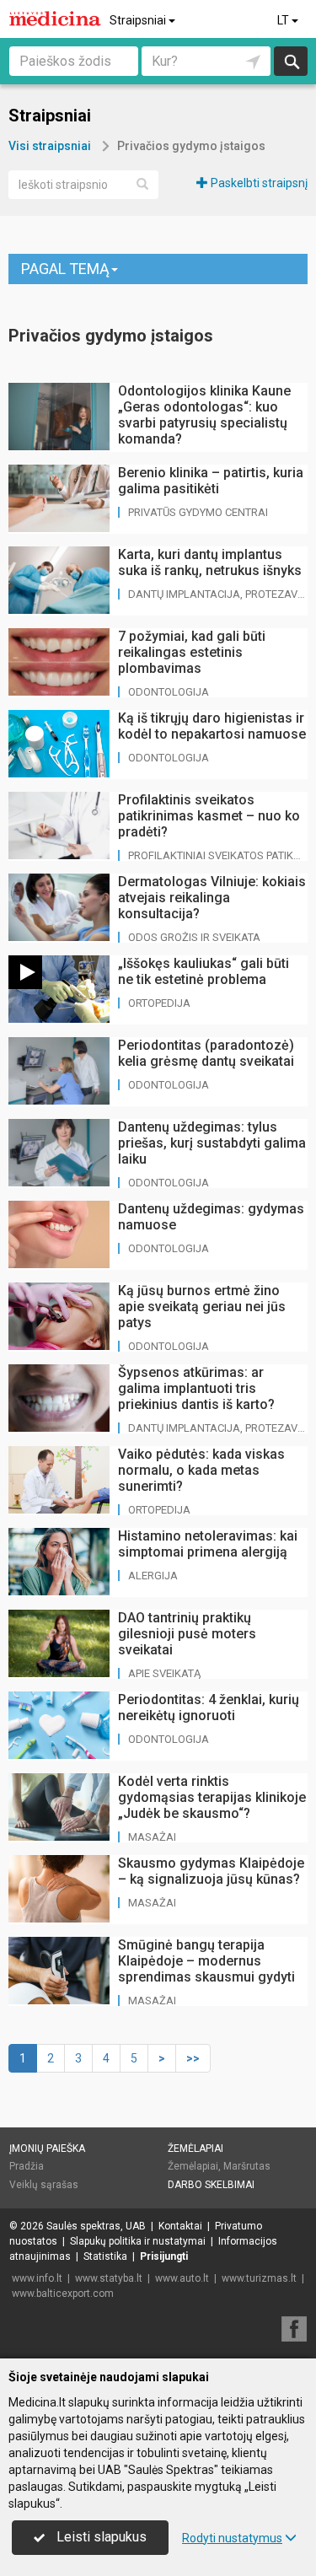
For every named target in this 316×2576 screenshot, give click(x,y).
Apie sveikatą (164, 1673)
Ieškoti (291, 61)
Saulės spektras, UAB (96, 2226)
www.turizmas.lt (259, 2278)
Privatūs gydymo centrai (198, 512)
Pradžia (27, 2166)
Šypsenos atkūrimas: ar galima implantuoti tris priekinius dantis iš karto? (196, 1388)
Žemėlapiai (195, 2148)
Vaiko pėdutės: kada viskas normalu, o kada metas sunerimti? (201, 1470)
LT (284, 20)
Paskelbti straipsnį (258, 183)
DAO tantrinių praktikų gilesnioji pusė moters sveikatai (187, 1634)
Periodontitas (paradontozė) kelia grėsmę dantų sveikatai (206, 1053)
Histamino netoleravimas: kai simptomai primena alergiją (208, 1544)
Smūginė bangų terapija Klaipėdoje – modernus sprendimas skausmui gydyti (206, 1961)
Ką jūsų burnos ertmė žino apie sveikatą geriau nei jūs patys (202, 1307)
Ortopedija (159, 1003)
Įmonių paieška (47, 2148)
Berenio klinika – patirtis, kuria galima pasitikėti (211, 481)
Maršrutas (247, 2166)
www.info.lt (37, 2278)
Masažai (152, 1837)
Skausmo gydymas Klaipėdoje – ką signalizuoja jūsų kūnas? (211, 1871)
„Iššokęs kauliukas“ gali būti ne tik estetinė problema (204, 971)
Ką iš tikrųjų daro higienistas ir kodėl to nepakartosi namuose (212, 726)
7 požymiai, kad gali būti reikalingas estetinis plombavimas (192, 652)
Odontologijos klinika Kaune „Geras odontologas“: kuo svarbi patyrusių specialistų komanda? (204, 415)
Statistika (105, 2256)
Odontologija (169, 692)
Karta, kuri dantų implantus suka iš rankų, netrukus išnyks (210, 562)
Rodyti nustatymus (232, 2538)
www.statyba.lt (109, 2278)
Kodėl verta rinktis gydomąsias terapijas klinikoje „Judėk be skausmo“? (212, 1797)
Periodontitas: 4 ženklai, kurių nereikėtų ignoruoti (209, 1707)
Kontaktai (180, 2226)
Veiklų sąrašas (44, 2185)
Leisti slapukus (100, 2537)
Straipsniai (139, 20)
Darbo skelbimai (211, 2185)
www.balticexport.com (63, 2294)
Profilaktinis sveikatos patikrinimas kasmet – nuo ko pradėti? (209, 816)
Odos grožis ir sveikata (194, 937)
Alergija (153, 1576)
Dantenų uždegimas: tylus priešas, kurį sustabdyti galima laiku (212, 1143)
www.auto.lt (182, 2278)
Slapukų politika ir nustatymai (138, 2241)
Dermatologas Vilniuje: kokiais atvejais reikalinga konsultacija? (212, 898)
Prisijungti (164, 2256)
